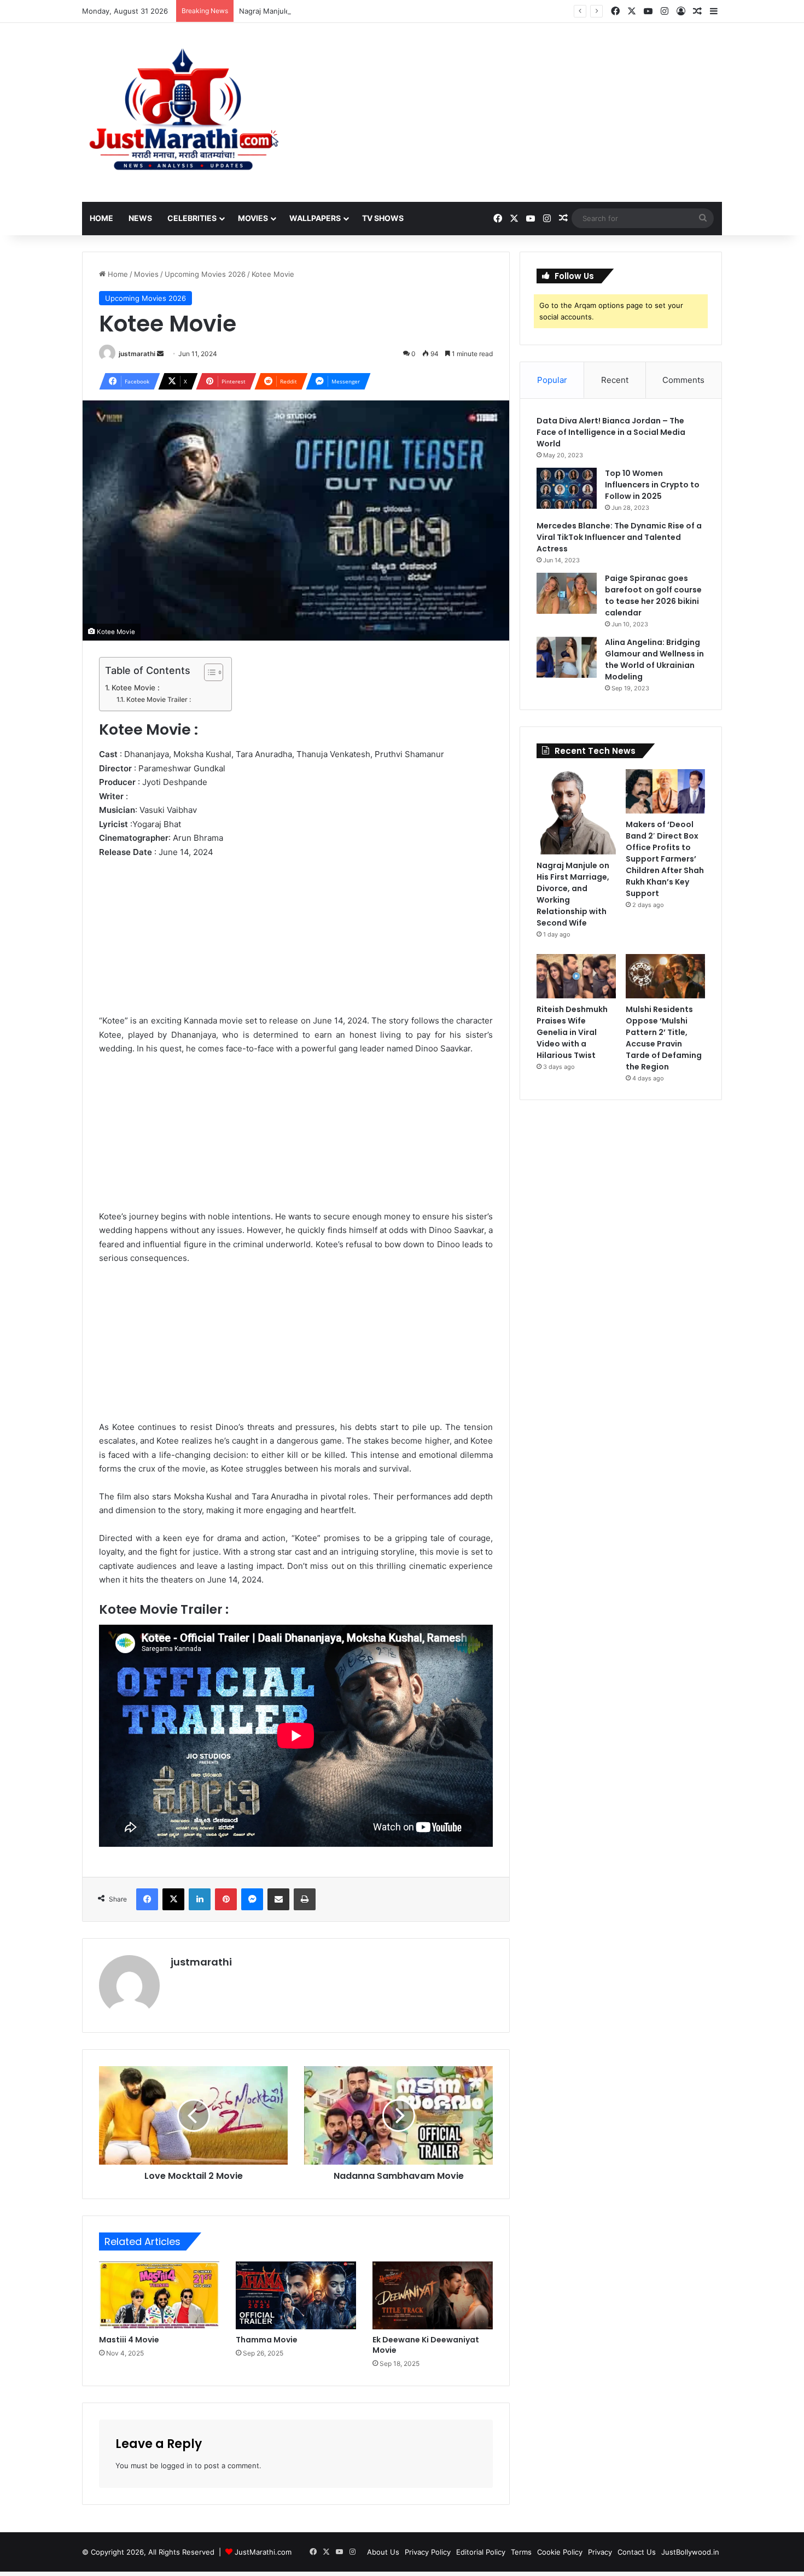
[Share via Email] (278, 1899)
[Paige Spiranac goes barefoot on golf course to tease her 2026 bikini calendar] (567, 593)
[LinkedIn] (200, 1899)
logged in (177, 2465)
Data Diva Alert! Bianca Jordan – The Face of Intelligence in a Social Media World (611, 432)
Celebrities (192, 218)
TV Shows (383, 218)
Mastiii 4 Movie (129, 2340)
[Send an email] (160, 354)
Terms (521, 2552)
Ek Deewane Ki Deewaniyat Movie (426, 2345)
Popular (552, 380)
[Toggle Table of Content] (208, 672)
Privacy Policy (428, 2552)
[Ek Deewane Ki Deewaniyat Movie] (433, 2295)
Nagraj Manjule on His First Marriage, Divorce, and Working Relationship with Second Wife (393, 11)
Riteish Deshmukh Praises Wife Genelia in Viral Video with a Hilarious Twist (572, 1032)
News (140, 218)
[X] (173, 1899)
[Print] (305, 1899)
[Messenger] (252, 1899)
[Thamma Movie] (296, 2295)
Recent (615, 380)
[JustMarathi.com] (183, 112)
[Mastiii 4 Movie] (159, 2295)
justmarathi (137, 354)
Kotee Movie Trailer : (158, 699)
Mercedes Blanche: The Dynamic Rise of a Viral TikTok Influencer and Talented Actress (619, 537)
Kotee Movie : (136, 688)
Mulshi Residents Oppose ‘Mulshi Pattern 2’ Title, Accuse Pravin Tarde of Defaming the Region (664, 1038)
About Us (383, 2552)
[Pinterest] (226, 1899)
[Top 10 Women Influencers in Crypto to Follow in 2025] (567, 488)
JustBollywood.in (690, 2552)
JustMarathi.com (263, 2552)
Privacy (600, 2552)
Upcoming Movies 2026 (205, 274)
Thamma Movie (267, 2340)
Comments (683, 380)
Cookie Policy (560, 2552)
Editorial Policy (481, 2552)
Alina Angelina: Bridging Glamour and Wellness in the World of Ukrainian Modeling (654, 659)
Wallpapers (315, 218)
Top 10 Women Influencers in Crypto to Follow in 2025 (652, 485)
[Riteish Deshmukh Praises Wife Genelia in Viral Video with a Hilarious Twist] (576, 976)
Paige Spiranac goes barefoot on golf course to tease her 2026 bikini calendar (653, 595)
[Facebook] (147, 1899)
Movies (253, 218)
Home (101, 218)
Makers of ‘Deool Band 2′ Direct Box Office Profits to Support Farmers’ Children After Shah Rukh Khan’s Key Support (665, 859)
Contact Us (637, 2552)
